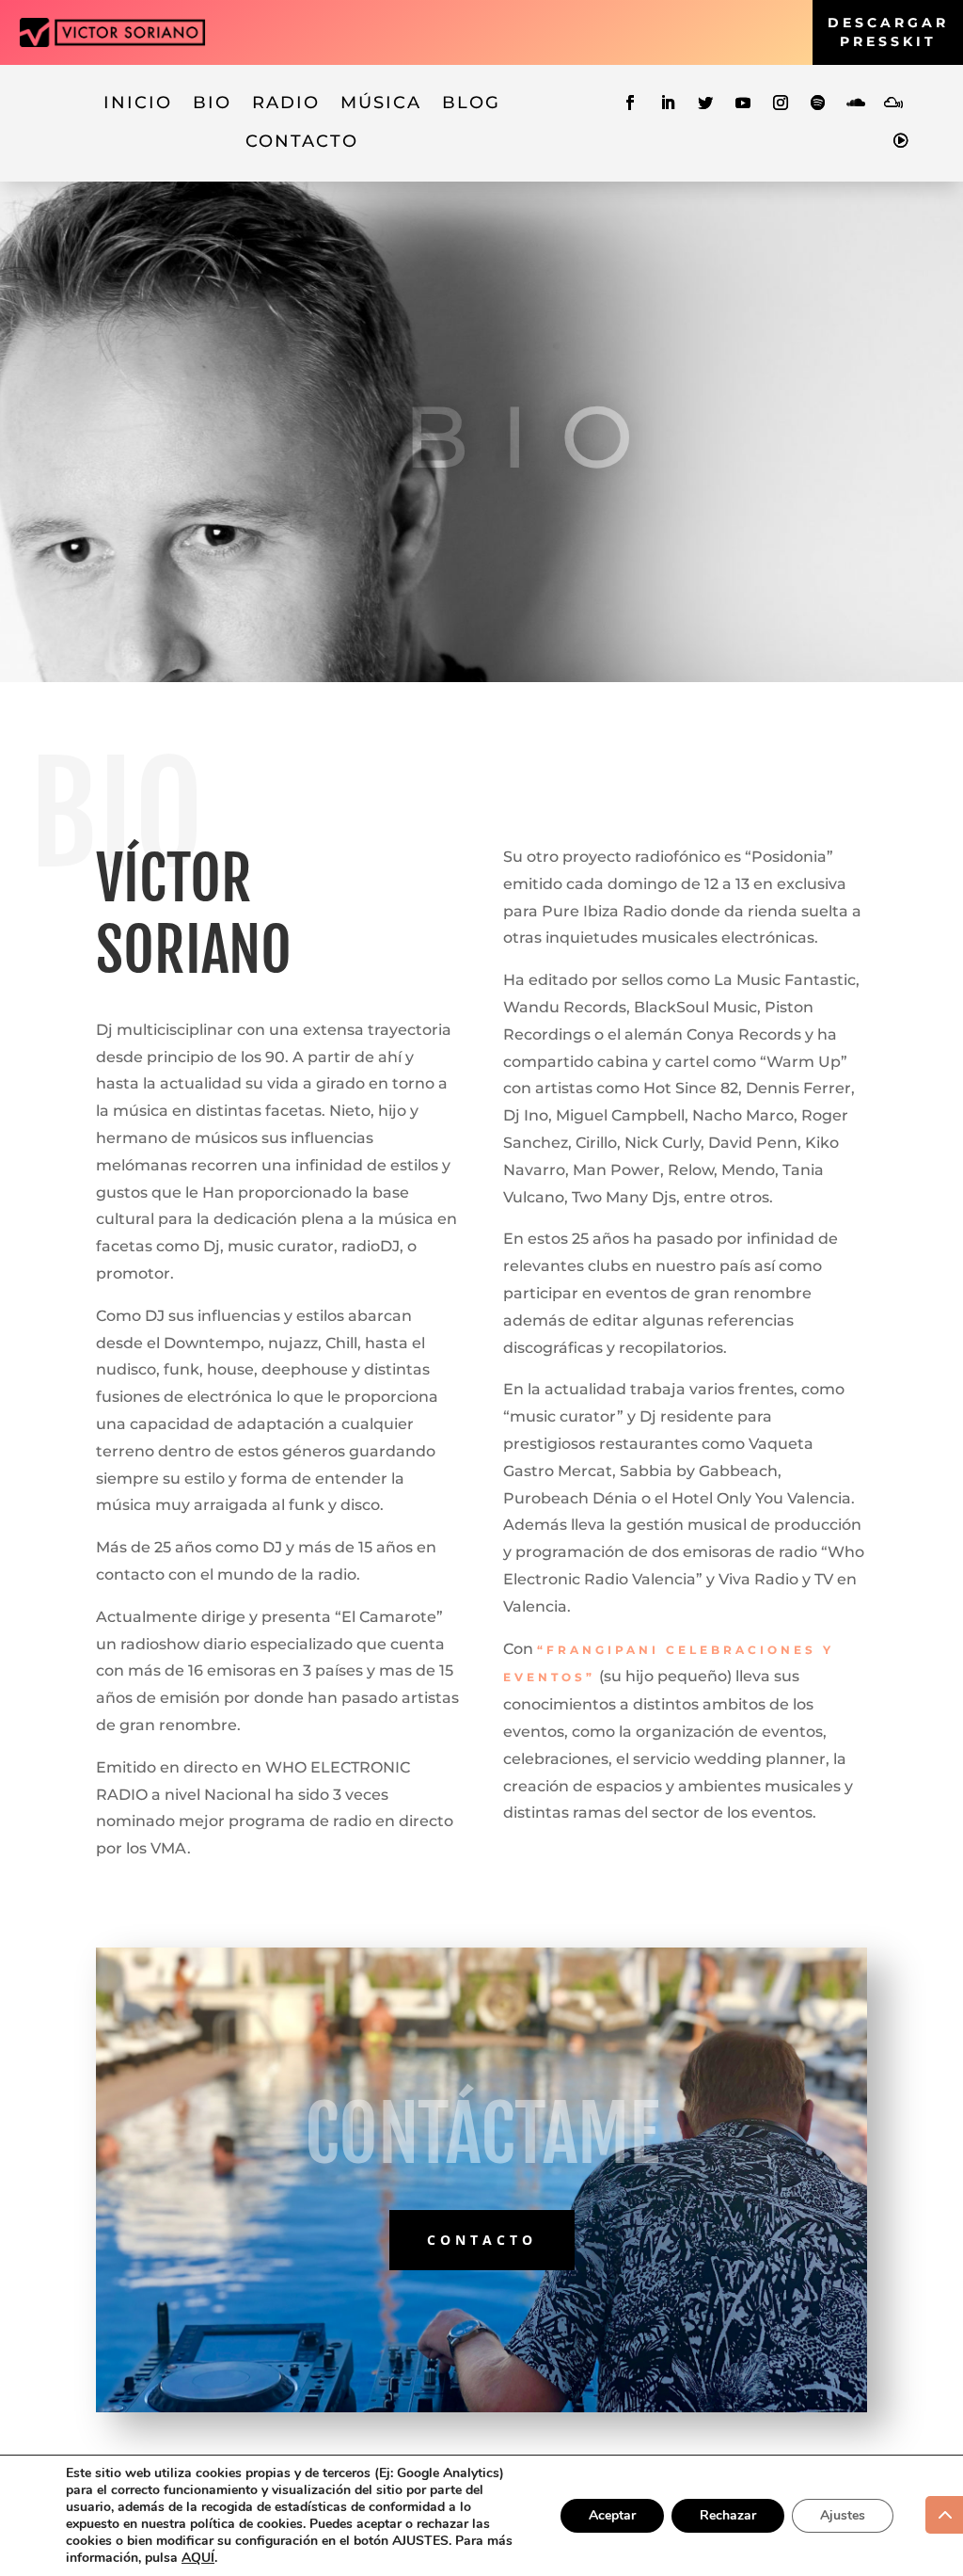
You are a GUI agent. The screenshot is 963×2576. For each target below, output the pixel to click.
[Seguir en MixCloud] (893, 103)
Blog (471, 103)
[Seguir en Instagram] (781, 103)
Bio (212, 103)
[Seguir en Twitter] (705, 103)
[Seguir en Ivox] (901, 140)
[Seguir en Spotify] (818, 103)
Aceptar (612, 2515)
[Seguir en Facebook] (630, 103)
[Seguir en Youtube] (743, 103)
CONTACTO (482, 2240)
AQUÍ (198, 2558)
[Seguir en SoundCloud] (856, 103)
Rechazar (728, 2515)
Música (381, 103)
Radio (286, 103)
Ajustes (843, 2515)
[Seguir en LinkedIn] (668, 103)
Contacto (302, 141)
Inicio (138, 103)
